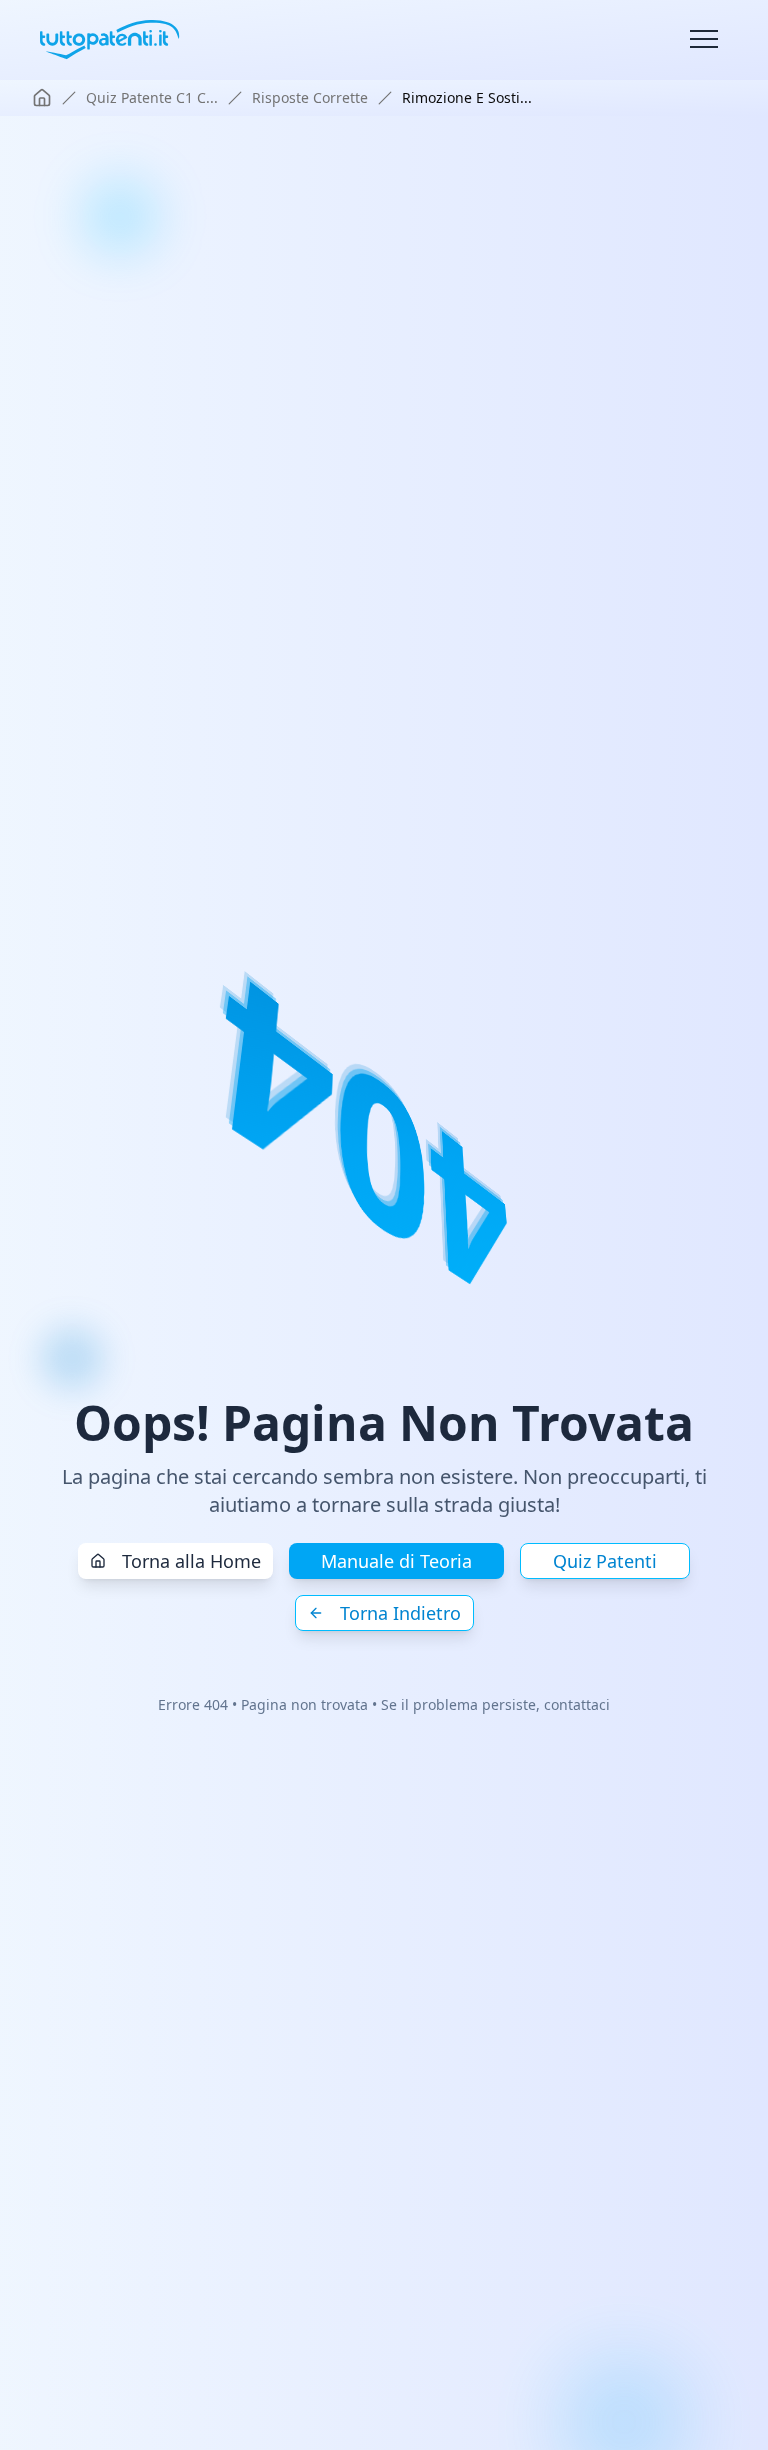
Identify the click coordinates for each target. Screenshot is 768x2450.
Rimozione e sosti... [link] (467, 97)
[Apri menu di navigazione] (704, 40)
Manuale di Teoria (396, 1561)
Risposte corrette (310, 97)
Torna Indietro (400, 1613)
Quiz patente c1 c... (152, 97)
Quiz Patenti (605, 1561)
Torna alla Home (191, 1561)
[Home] (42, 98)
